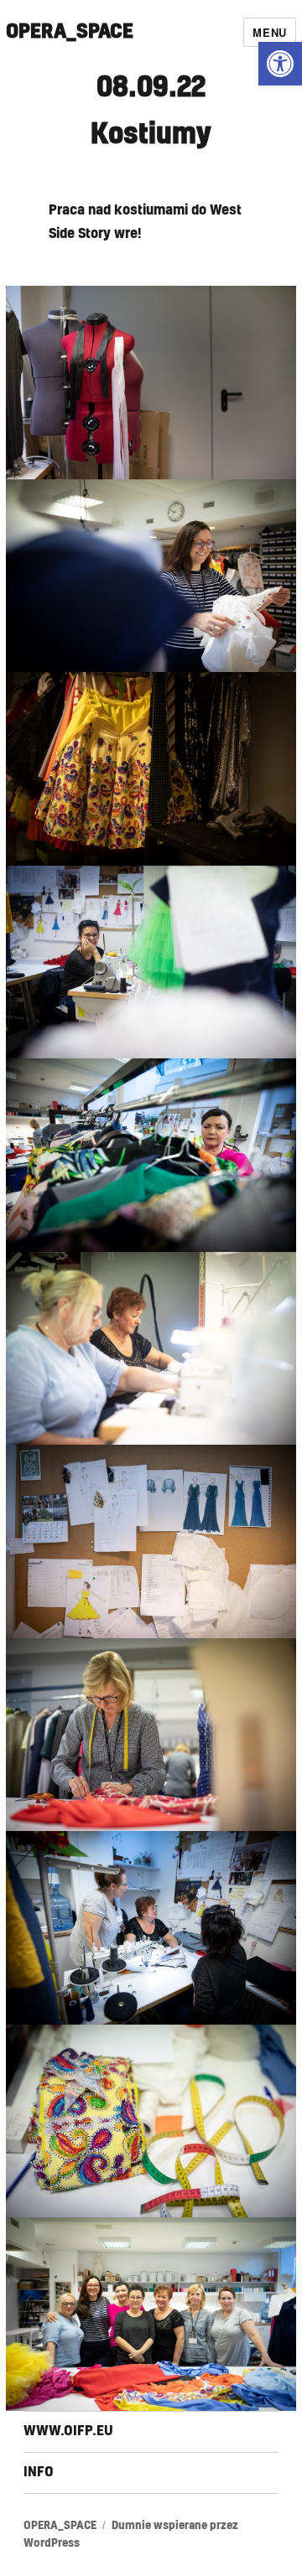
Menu (269, 32)
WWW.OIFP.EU (68, 2431)
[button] (280, 64)
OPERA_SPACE (70, 32)
